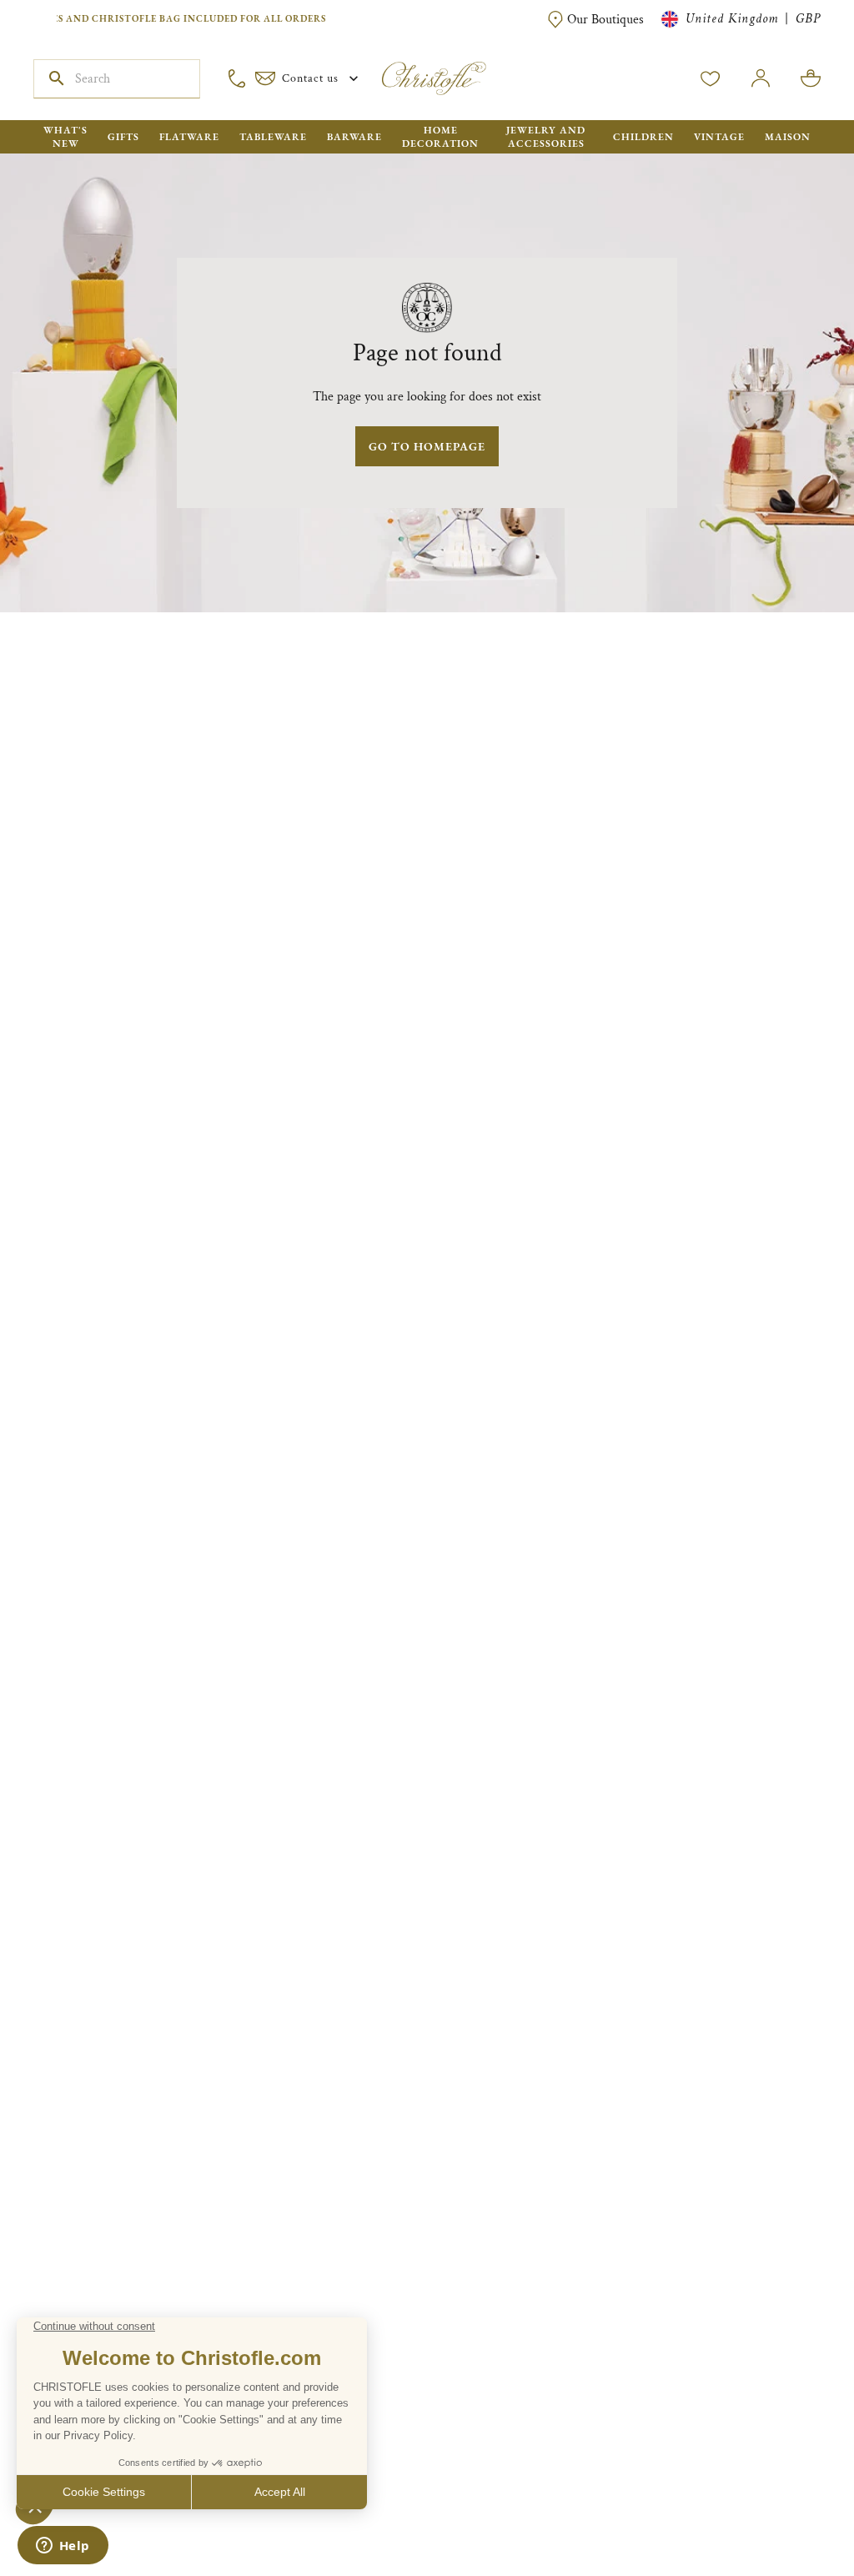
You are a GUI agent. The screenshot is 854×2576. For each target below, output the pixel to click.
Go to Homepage (427, 446)
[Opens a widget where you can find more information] (63, 2547)
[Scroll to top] (789, 2511)
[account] (711, 78)
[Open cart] (811, 78)
